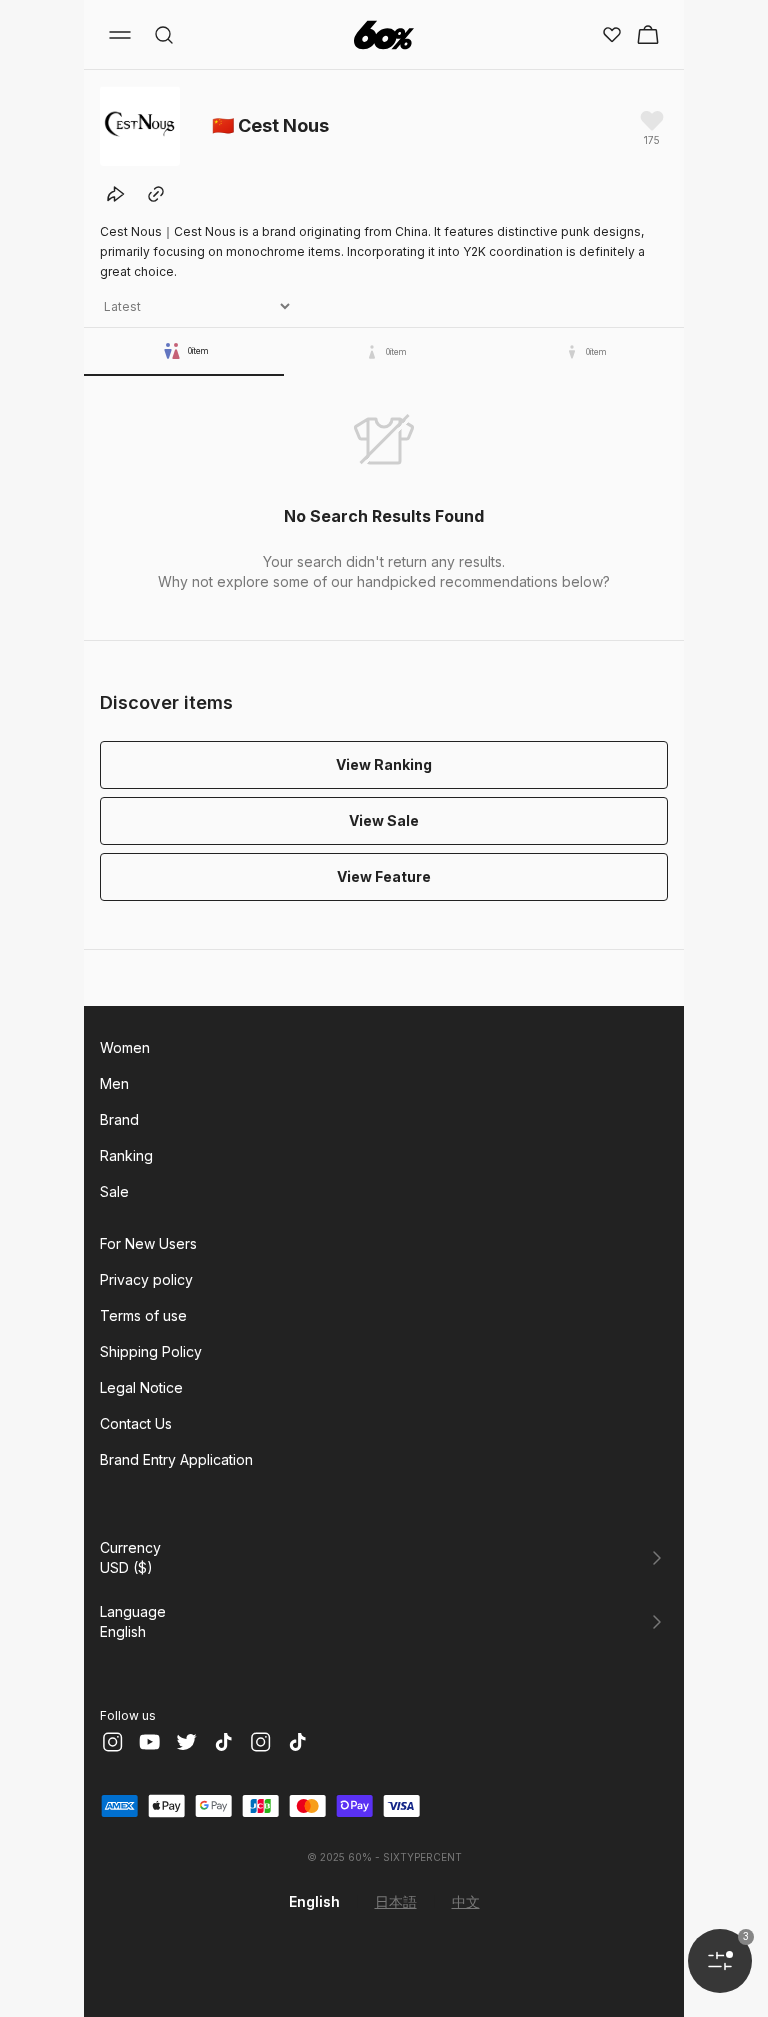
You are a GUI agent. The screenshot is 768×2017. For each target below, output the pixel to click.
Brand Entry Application (176, 1459)
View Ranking (384, 764)
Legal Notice (141, 1387)
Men (114, 1083)
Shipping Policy (151, 1351)
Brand (119, 1119)
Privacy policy (146, 1279)
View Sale (384, 820)
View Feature (384, 876)
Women (125, 1047)
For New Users (148, 1243)
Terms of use (143, 1315)
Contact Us (136, 1423)
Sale (114, 1191)
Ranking (126, 1155)
